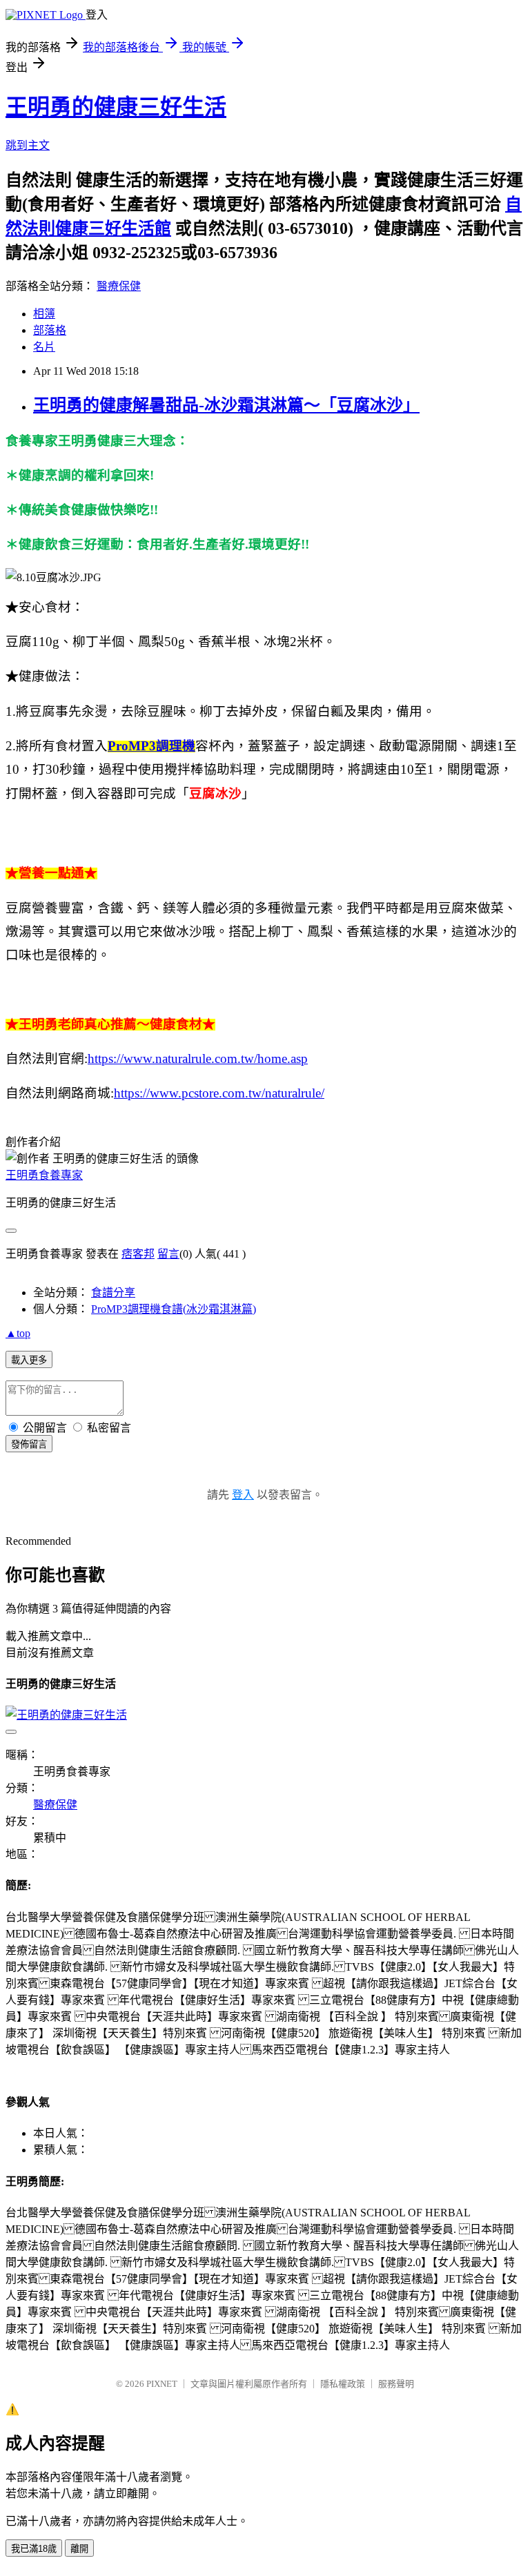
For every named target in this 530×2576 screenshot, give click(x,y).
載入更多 (29, 1360)
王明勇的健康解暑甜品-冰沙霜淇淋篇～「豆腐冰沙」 (226, 405)
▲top (18, 1333)
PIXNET (162, 2384)
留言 (168, 1254)
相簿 (44, 314)
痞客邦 (138, 1254)
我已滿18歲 (34, 2549)
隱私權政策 (343, 2384)
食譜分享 (113, 1292)
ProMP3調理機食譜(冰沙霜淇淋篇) (174, 1309)
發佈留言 (29, 1444)
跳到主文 (28, 145)
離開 (79, 2549)
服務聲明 (396, 2384)
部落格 (50, 330)
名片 (44, 347)
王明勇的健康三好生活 (116, 107)
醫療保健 (119, 286)
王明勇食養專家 (44, 1175)
